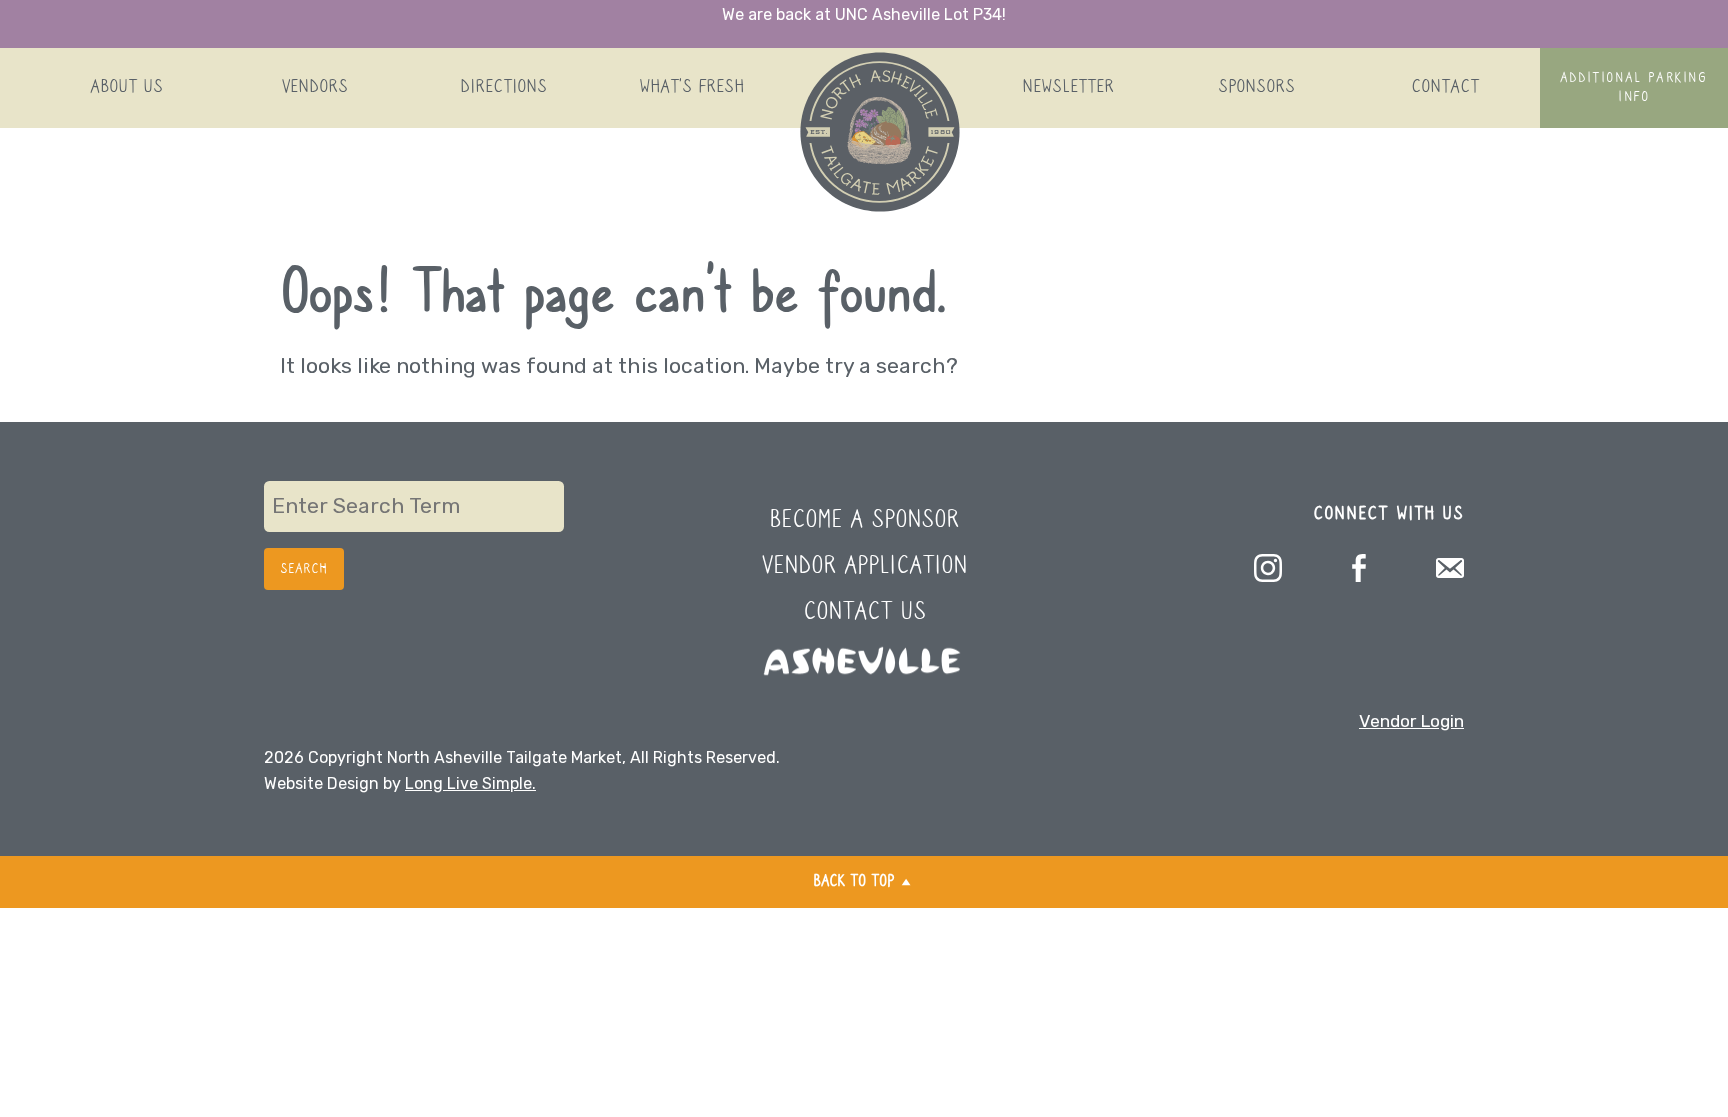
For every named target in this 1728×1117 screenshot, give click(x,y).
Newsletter (1068, 87)
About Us (126, 87)
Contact (1445, 87)
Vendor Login (1411, 721)
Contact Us (864, 612)
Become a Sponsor (864, 520)
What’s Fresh (691, 87)
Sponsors (1256, 87)
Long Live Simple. (470, 783)
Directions (503, 87)
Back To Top (853, 882)
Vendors (315, 87)
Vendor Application (864, 566)
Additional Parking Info (1634, 87)
